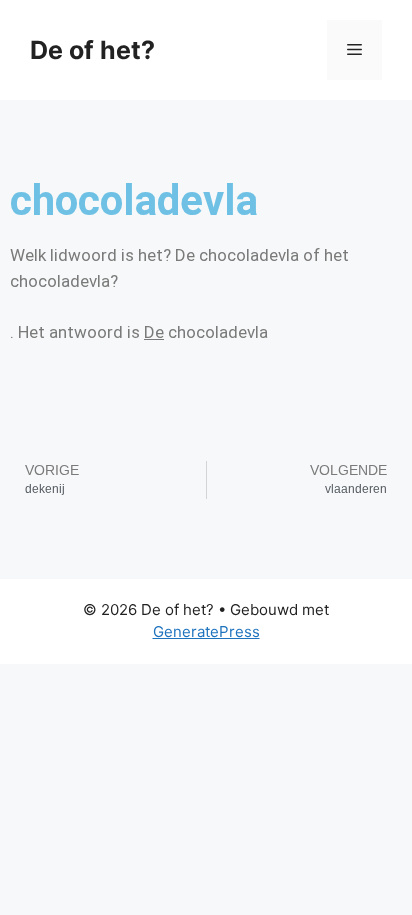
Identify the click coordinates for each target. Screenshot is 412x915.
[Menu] (354, 50)
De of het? (92, 50)
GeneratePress (206, 631)
